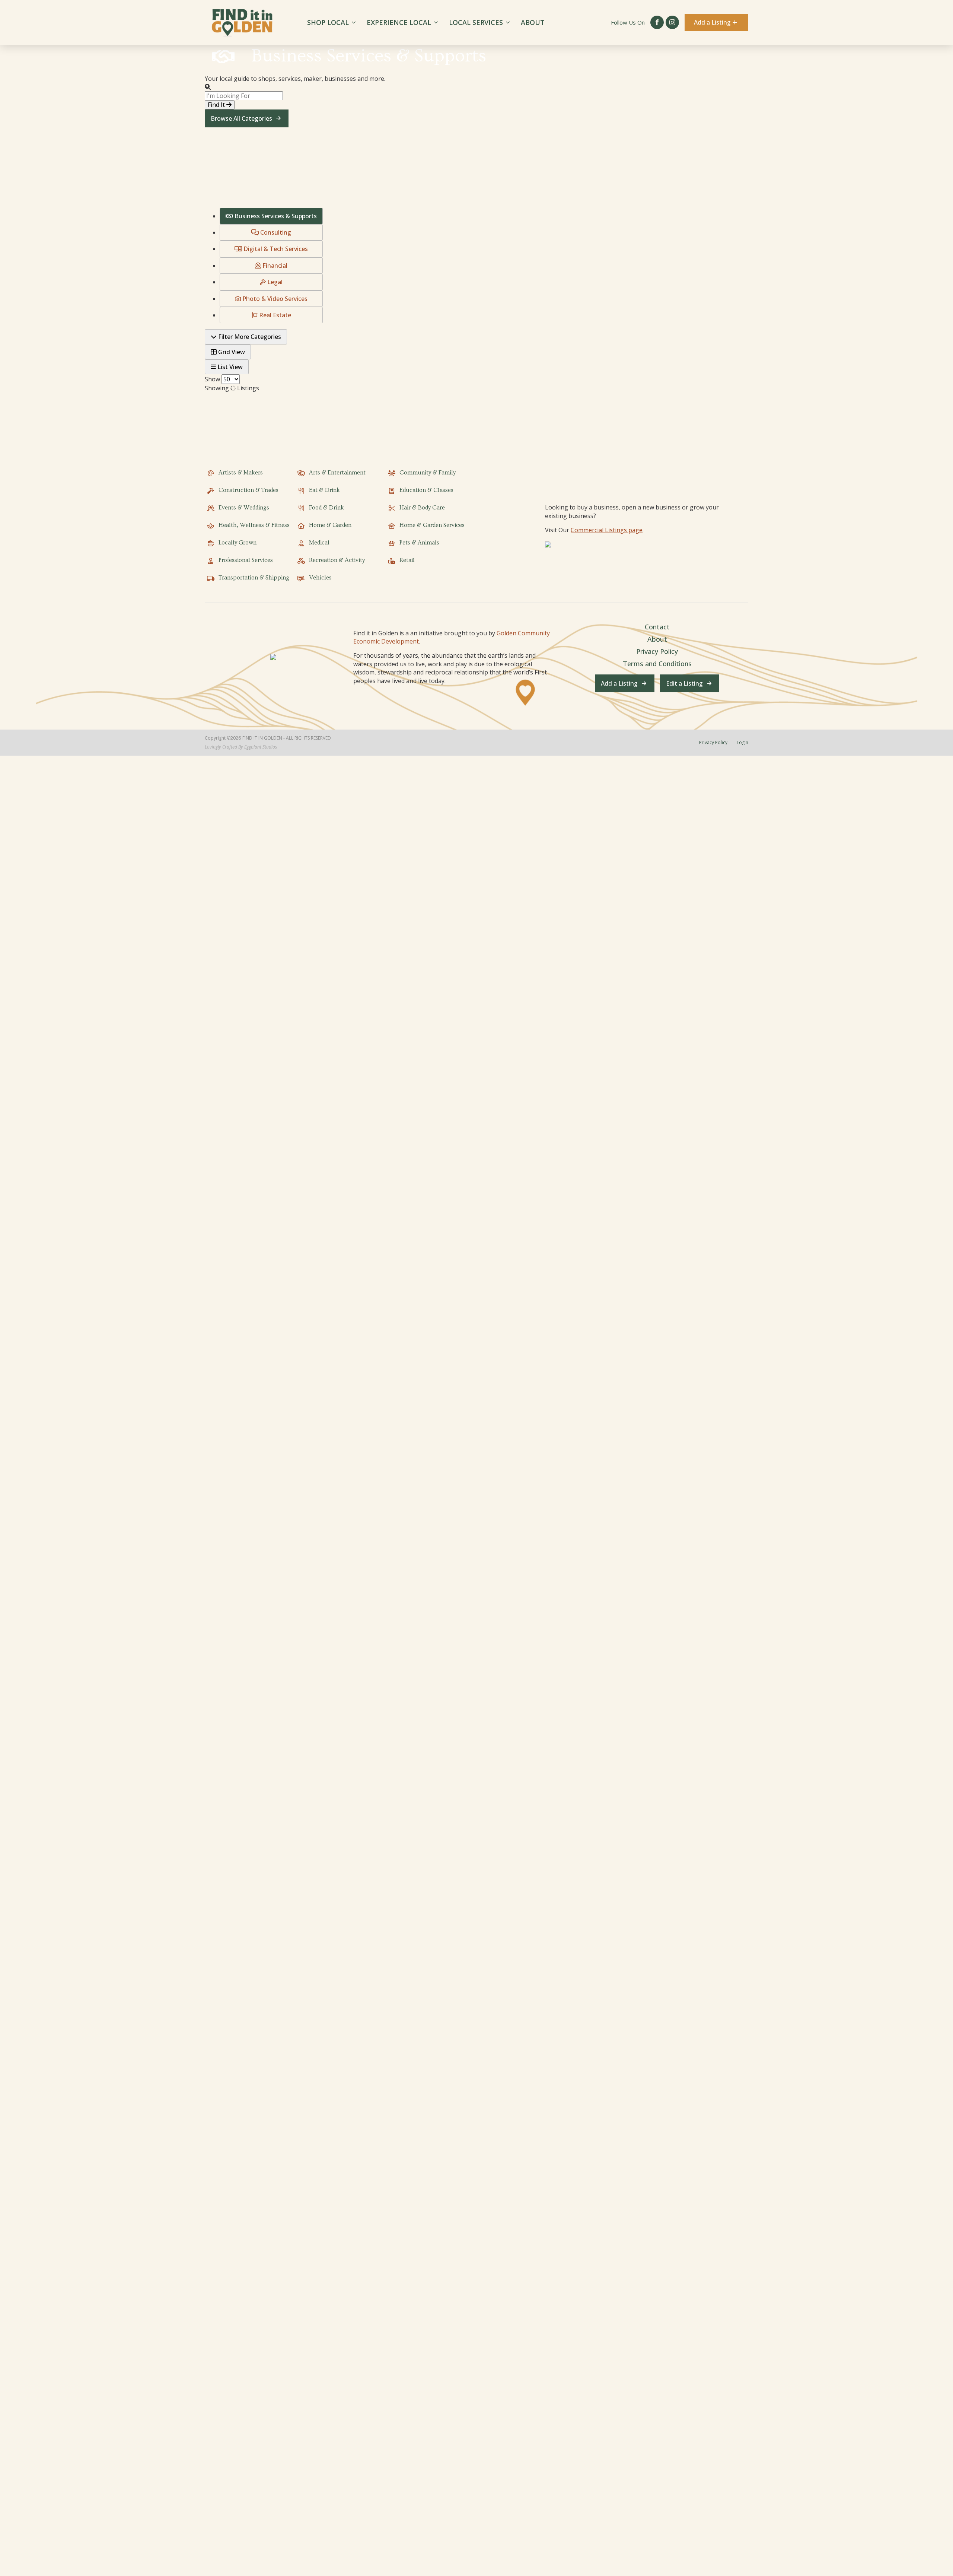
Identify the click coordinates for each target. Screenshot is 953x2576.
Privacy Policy (657, 651)
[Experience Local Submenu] (437, 22)
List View (229, 367)
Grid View (231, 352)
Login (742, 743)
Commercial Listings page (607, 530)
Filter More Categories (249, 337)
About (533, 22)
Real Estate (274, 315)
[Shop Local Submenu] (355, 22)
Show (212, 379)
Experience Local (399, 22)
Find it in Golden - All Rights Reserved (287, 738)
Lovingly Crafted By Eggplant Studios (241, 747)
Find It (217, 105)
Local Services (476, 22)
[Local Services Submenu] (509, 22)
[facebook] (657, 22)
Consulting (275, 232)
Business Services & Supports (275, 216)
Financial (274, 266)
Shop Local (328, 22)
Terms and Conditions (657, 664)
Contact (657, 627)
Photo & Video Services (274, 299)
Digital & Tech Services (275, 249)
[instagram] (672, 22)
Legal (274, 282)
